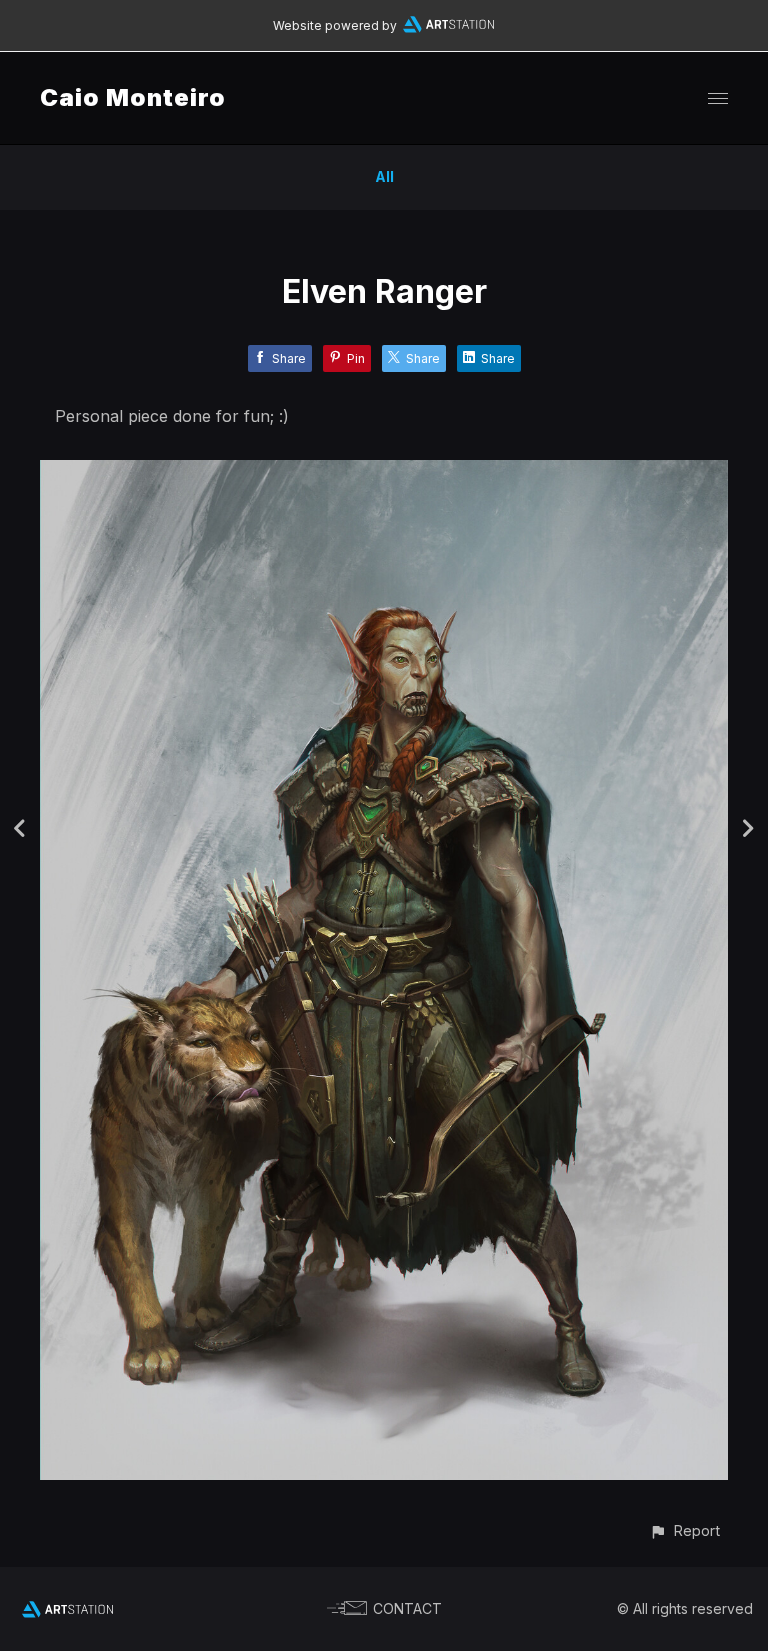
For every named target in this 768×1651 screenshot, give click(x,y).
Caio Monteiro (133, 97)
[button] (684, 1530)
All (384, 176)
